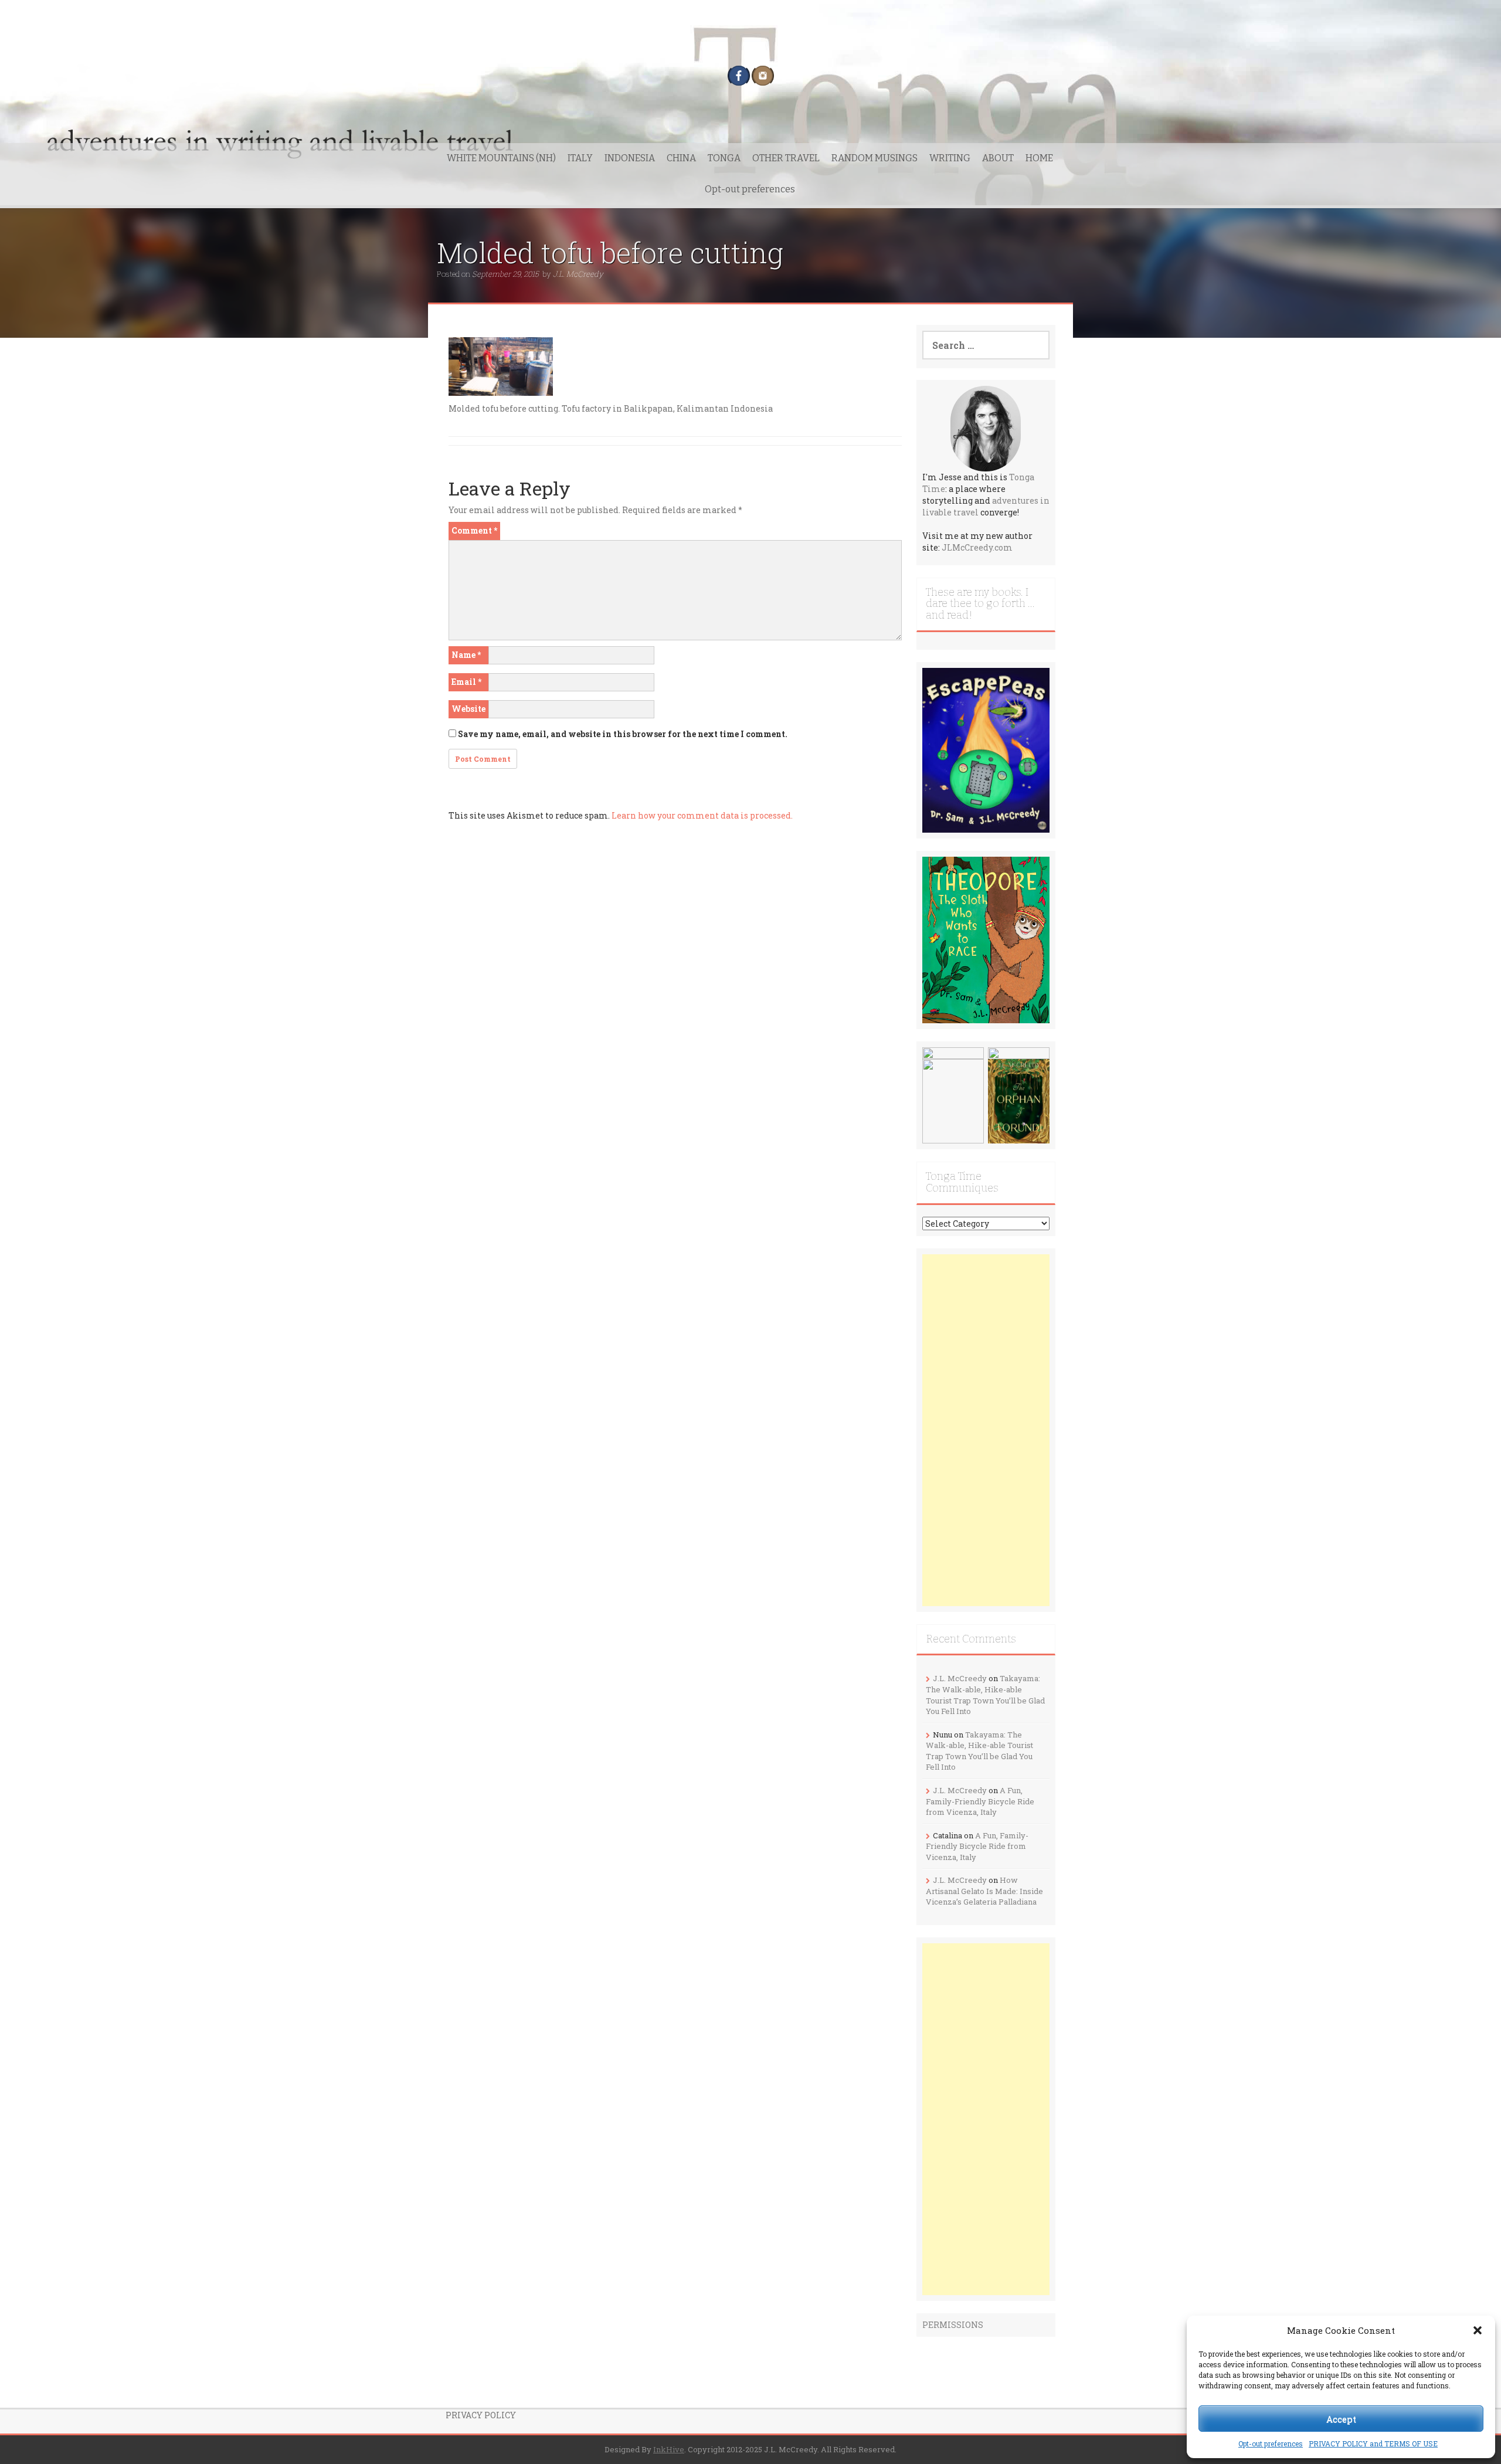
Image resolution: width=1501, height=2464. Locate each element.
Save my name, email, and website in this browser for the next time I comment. (623, 734)
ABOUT (998, 158)
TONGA (724, 158)
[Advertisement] (986, 1430)
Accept (1341, 2419)
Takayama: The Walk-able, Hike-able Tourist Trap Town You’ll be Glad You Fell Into (985, 1695)
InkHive (669, 2449)
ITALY (580, 158)
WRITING (950, 158)
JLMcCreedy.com (977, 547)
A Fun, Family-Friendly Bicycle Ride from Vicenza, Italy (980, 1801)
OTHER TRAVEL (786, 158)
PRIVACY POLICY (481, 2415)
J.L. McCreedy (578, 274)
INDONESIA (630, 158)
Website (468, 709)
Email (466, 682)
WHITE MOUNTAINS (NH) (501, 158)
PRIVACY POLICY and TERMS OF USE (1373, 2443)
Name (466, 655)
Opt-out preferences (1271, 2443)
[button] (1478, 2330)
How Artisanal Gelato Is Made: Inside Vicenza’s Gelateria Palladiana (984, 1891)
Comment (474, 530)
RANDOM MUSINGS (875, 158)
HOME (1039, 158)
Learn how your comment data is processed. (702, 815)
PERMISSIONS (953, 2325)
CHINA (681, 158)
